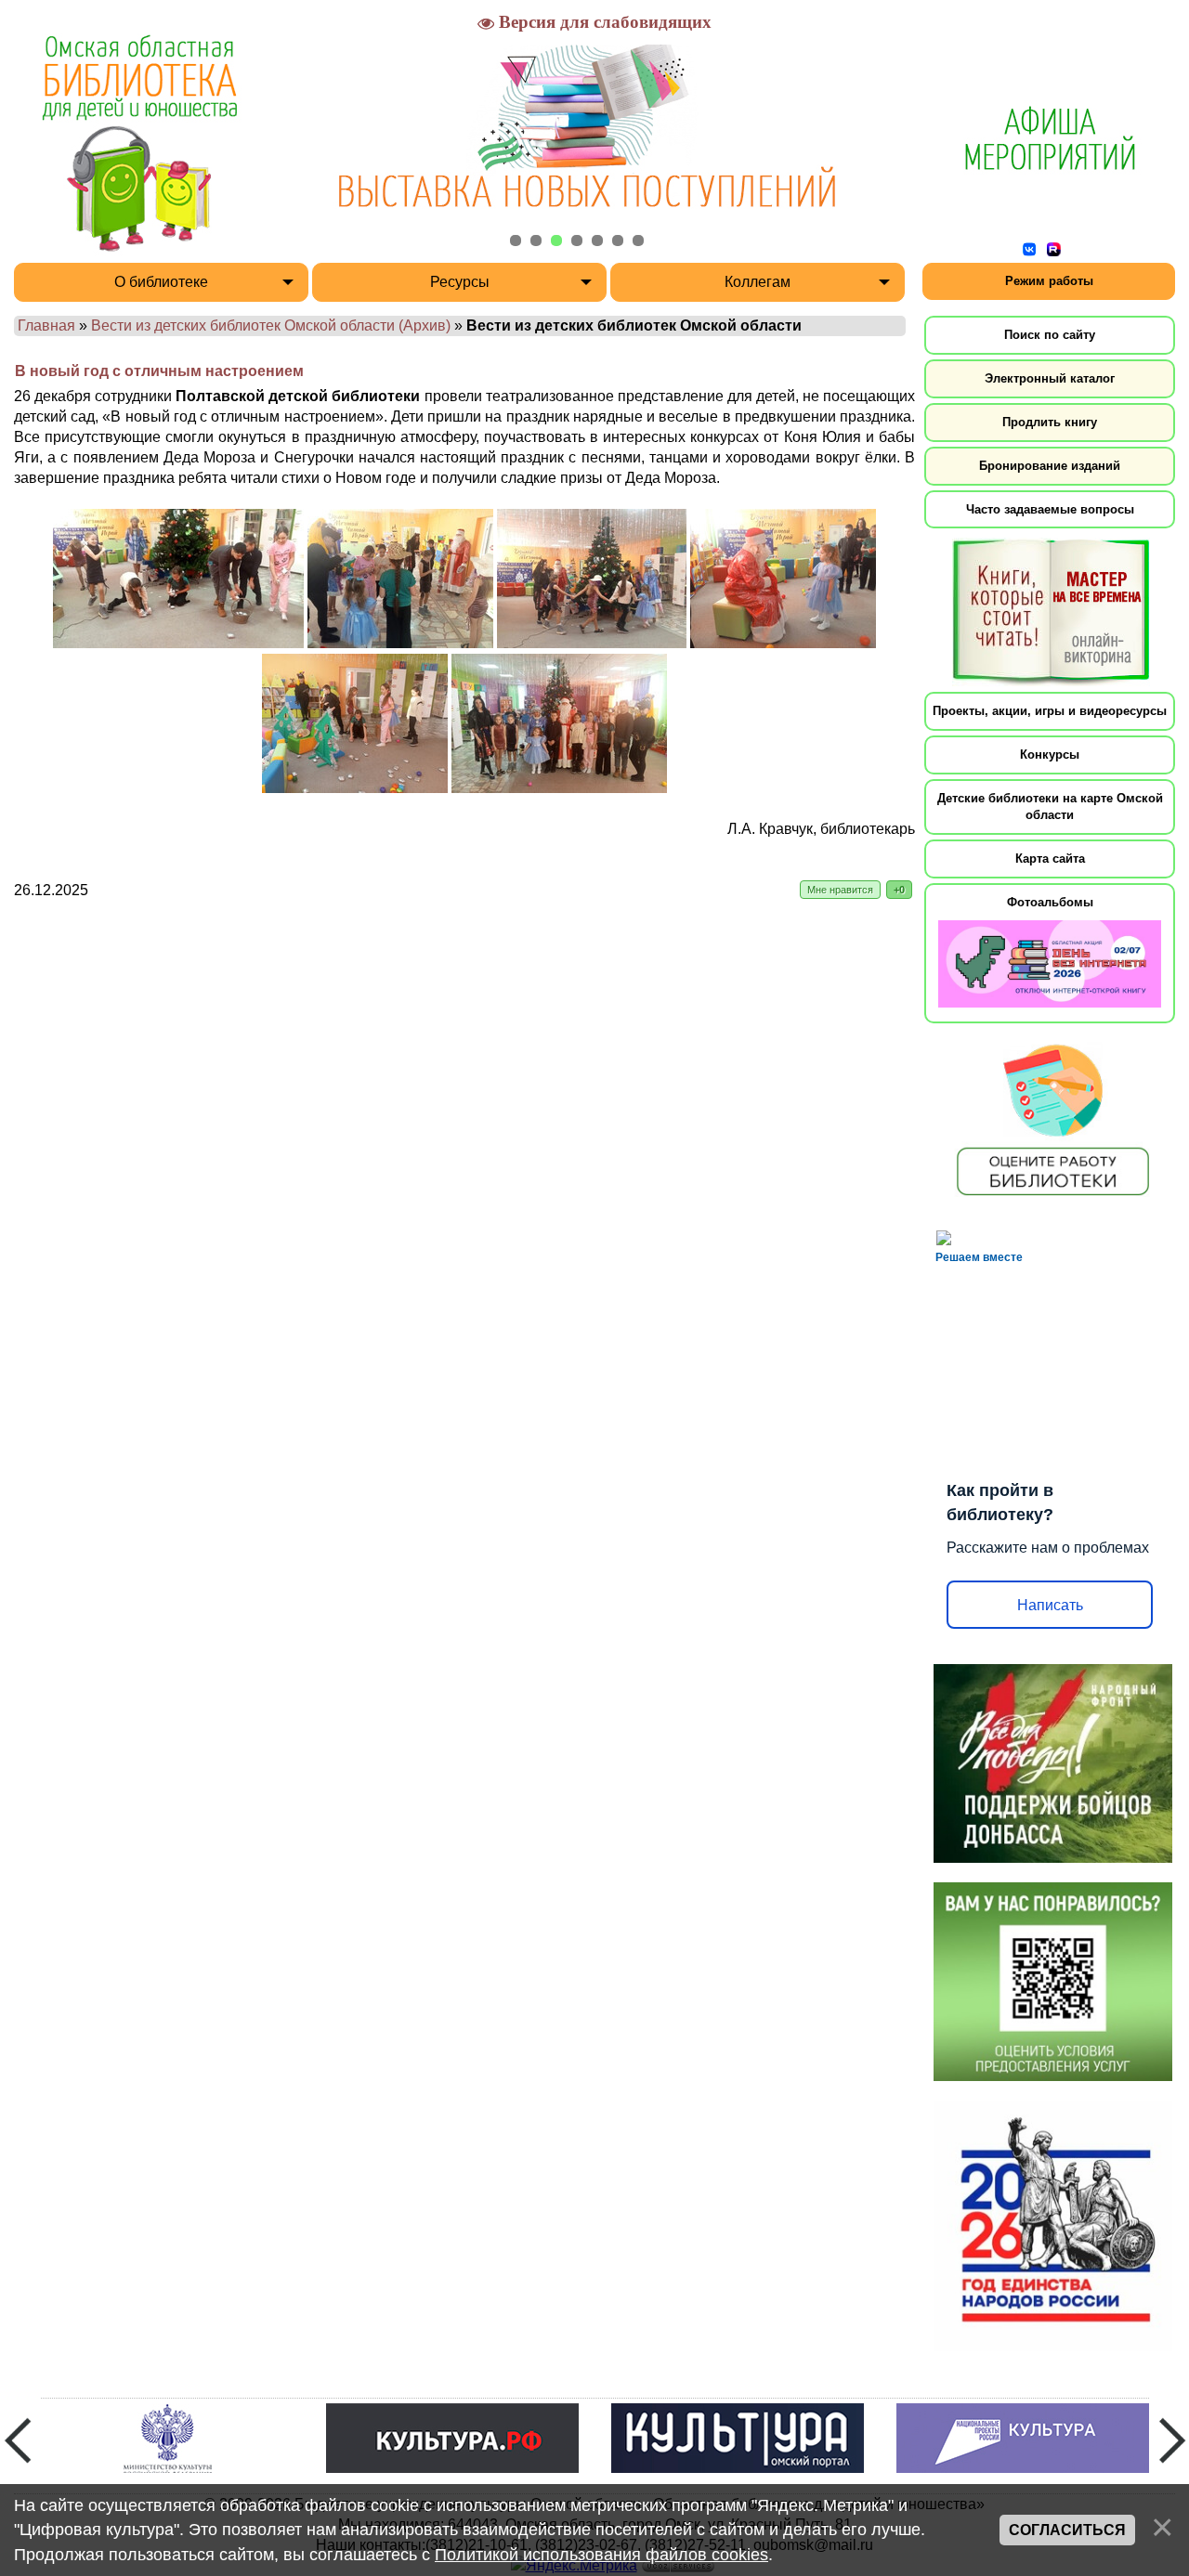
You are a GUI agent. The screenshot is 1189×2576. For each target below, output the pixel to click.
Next (1172, 2440)
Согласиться (1067, 2530)
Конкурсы (1050, 755)
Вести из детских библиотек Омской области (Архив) (271, 325)
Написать (1050, 1605)
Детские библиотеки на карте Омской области (1050, 807)
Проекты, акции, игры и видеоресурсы (1050, 711)
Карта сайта (1050, 859)
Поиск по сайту (1050, 335)
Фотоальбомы (1050, 902)
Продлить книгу (1050, 422)
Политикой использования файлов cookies (601, 2555)
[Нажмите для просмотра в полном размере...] (178, 643)
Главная (46, 325)
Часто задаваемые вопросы (1050, 509)
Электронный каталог (1050, 378)
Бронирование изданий (1050, 466)
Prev (18, 2440)
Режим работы (1049, 281)
